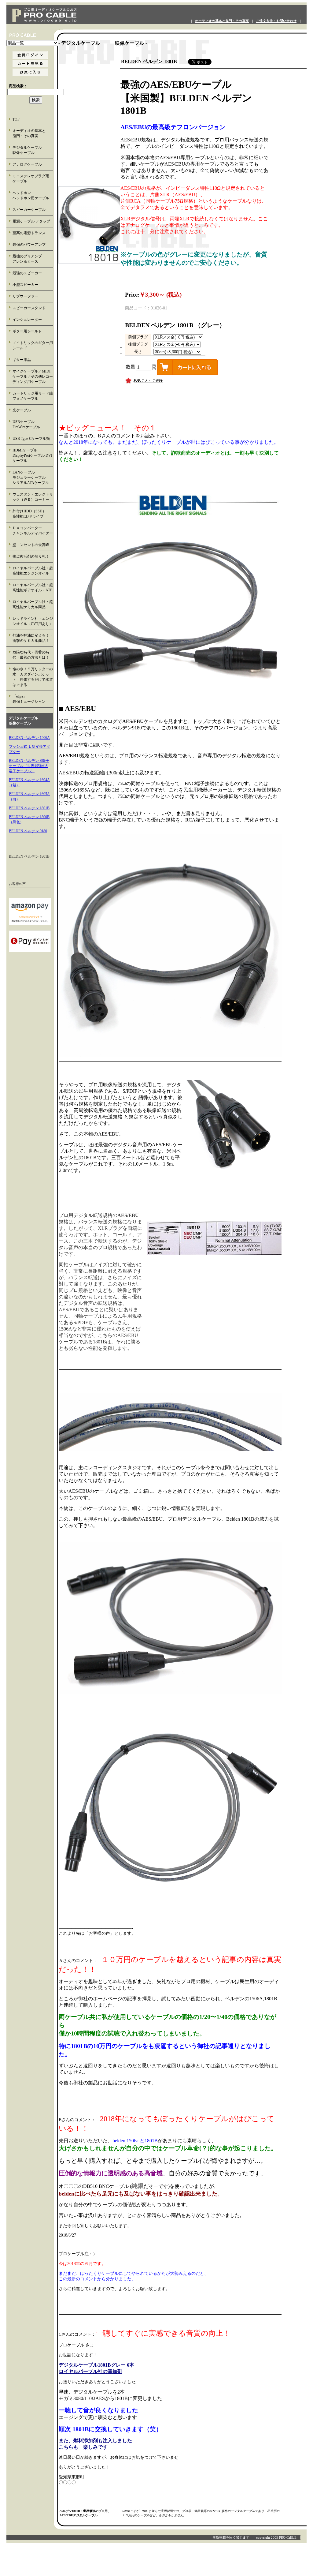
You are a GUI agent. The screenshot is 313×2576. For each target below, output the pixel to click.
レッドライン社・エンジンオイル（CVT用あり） (33, 621)
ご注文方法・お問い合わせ (276, 21)
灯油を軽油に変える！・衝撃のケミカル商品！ (33, 638)
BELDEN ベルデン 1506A (29, 738)
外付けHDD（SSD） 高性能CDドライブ (33, 514)
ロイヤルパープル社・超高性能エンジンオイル (33, 571)
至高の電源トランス (29, 233)
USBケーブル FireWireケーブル (31, 424)
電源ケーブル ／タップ (31, 221)
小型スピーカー (25, 285)
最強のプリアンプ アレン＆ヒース (33, 259)
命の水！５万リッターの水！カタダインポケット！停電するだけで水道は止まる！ (33, 677)
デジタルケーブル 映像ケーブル (33, 150)
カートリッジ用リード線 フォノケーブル (33, 396)
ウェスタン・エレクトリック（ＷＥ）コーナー (33, 497)
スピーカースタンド (29, 308)
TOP (16, 119)
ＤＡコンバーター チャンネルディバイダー (33, 531)
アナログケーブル (27, 164)
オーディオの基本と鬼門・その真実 (222, 21)
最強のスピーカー (27, 273)
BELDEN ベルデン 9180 (28, 831)
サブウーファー (25, 296)
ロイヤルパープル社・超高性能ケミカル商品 (33, 604)
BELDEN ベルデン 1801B (29, 808)
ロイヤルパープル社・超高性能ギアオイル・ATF (33, 588)
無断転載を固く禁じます (231, 2537)
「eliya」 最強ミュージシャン (32, 699)
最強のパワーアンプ (29, 245)
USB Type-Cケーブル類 (31, 439)
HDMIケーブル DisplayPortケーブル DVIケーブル (32, 455)
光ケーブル (22, 410)
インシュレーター (27, 320)
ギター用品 (22, 360)
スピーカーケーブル (29, 210)
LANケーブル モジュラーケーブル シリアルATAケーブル (33, 477)
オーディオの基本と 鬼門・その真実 (33, 133)
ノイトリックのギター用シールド (33, 345)
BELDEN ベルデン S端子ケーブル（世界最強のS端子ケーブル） (29, 766)
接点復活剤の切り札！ (31, 556)
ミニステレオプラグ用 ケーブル (31, 179)
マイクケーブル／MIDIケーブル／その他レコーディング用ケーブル (33, 376)
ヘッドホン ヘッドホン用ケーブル (33, 195)
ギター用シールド (27, 331)
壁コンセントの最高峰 (31, 545)
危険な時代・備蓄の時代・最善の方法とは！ (31, 655)
